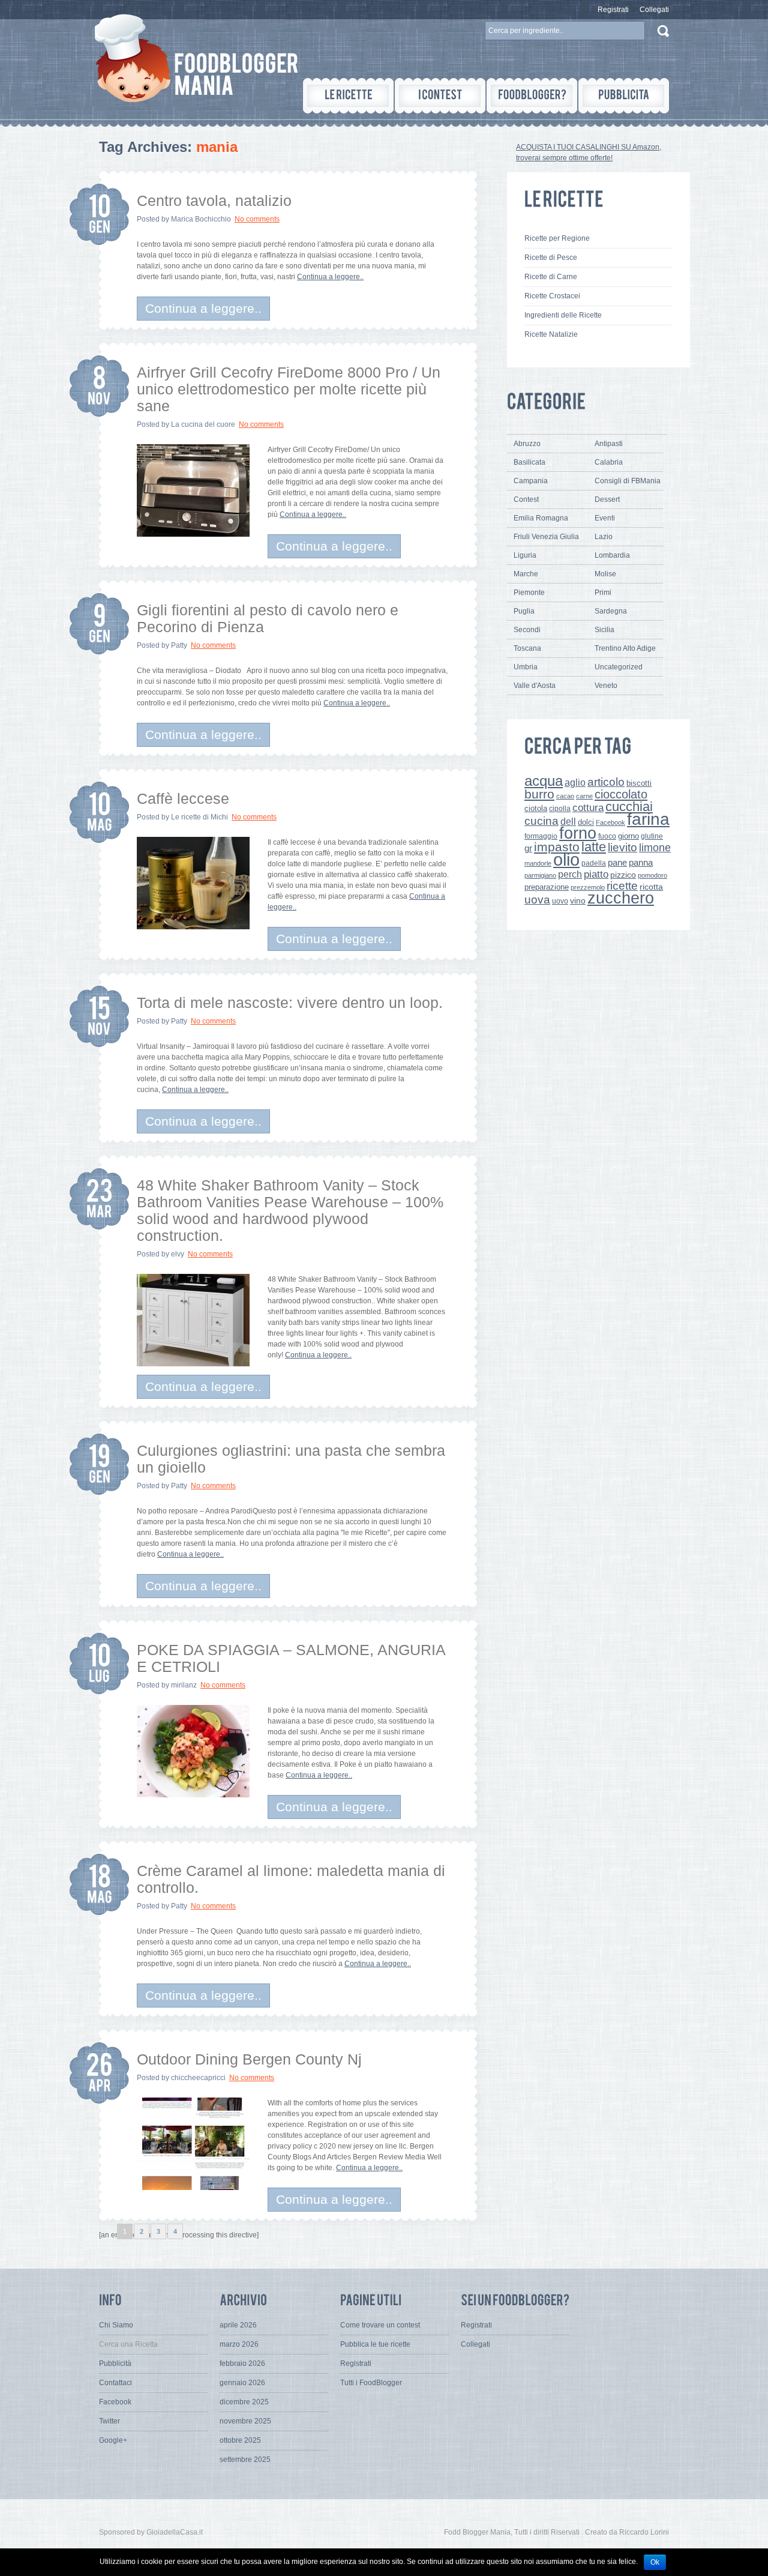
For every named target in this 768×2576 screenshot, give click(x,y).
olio (566, 859)
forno (578, 833)
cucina (541, 821)
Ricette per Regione (557, 238)
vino (578, 900)
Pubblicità (115, 2363)
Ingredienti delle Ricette (563, 315)
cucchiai (629, 807)
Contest (526, 499)
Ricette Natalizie (551, 334)
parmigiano (540, 875)
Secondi (527, 630)
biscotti (639, 783)
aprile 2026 (238, 2325)
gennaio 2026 (242, 2383)
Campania (531, 481)
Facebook (610, 822)
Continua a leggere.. (330, 277)
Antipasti (609, 444)
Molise (605, 574)
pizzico (623, 875)
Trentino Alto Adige (625, 648)
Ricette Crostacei (552, 296)
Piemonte (529, 593)
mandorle (538, 863)
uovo (560, 901)
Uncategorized (619, 667)
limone (655, 848)
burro (539, 794)
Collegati (654, 10)
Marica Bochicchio (201, 219)
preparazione (547, 887)
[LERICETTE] (348, 96)
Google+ (113, 2440)
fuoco (607, 836)
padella (594, 863)
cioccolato (621, 794)
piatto (596, 874)
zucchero (621, 898)
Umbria (526, 667)
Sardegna (611, 611)
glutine (652, 836)
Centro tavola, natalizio (214, 201)
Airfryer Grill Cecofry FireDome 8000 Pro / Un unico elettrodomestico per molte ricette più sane (289, 389)
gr (528, 848)
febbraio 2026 (242, 2363)
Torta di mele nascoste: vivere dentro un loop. (290, 1003)
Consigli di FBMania (628, 481)
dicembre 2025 (244, 2402)
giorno (628, 836)
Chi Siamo (116, 2325)
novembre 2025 (245, 2421)
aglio (575, 782)
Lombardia (612, 555)
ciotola (536, 809)
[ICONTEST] (440, 96)
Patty (179, 645)
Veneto (606, 686)
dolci (586, 822)
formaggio (541, 836)
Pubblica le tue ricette (375, 2344)
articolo (606, 782)
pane (617, 862)
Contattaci (115, 2383)
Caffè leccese (183, 798)
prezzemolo (588, 887)
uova (537, 900)
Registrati (613, 10)
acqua (544, 781)
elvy (178, 1254)
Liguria (525, 555)
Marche (526, 574)
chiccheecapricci (198, 2078)
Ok (655, 2562)
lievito (622, 847)
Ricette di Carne (551, 277)
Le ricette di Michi (199, 817)
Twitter (109, 2421)
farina (648, 819)
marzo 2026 (239, 2344)
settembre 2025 (245, 2460)
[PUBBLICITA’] (624, 96)
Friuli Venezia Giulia (546, 537)
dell (568, 821)
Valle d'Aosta (535, 686)
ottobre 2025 (240, 2440)
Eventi (605, 518)
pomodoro (652, 875)
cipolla (560, 809)
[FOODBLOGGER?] (532, 96)
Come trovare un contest (380, 2325)
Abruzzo (527, 444)
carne (584, 796)
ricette (622, 886)
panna (641, 862)
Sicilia (604, 630)
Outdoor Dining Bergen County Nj (249, 2059)
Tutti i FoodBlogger (371, 2383)
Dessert (607, 499)
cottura (588, 807)
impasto (557, 847)
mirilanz (184, 1685)
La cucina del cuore (203, 424)
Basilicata (529, 462)
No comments (257, 219)
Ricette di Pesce (551, 258)
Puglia (524, 611)
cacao (565, 796)
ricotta (651, 887)
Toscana (527, 648)
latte (594, 847)
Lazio (604, 537)
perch (570, 874)
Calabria (609, 462)
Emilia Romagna (541, 518)
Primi (603, 593)
